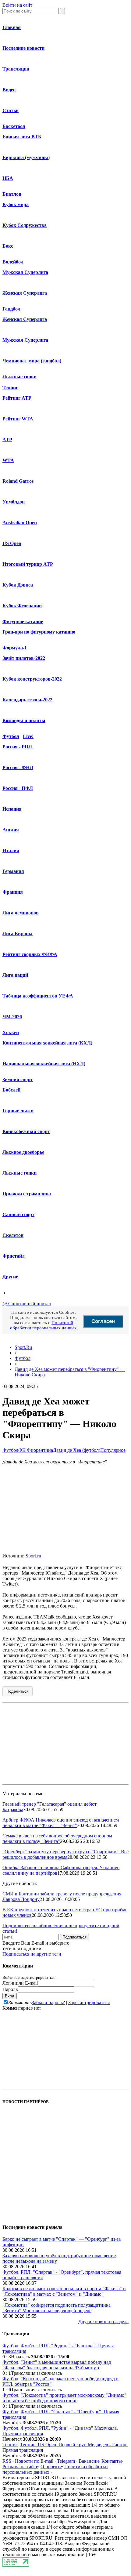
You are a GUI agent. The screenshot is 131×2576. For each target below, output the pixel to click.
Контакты (112, 2461)
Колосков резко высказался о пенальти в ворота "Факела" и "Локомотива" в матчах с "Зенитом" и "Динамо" (64, 2291)
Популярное (113, 1450)
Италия (11, 850)
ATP (7, 440)
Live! (28, 736)
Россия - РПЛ (17, 747)
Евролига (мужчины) (26, 157)
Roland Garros (18, 481)
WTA (8, 460)
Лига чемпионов (21, 913)
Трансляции (16, 69)
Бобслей (11, 1090)
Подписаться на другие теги (32, 1954)
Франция (13, 892)
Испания (12, 809)
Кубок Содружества (25, 225)
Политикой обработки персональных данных (43, 1325)
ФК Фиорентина (36, 1450)
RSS (7, 2461)
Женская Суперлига (25, 293)
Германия (13, 871)
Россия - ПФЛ (18, 788)
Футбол (11, 736)
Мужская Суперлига (25, 272)
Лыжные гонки (19, 377)
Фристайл (14, 1256)
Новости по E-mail (34, 2461)
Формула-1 (15, 648)
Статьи (11, 110)
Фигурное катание (23, 621)
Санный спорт (18, 1214)
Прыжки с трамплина (27, 1194)
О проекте (51, 2467)
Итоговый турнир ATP (28, 564)
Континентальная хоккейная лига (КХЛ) (47, 1043)
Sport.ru (33, 1556)
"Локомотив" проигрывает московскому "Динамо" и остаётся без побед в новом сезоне (64, 2398)
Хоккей (11, 1032)
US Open (12, 543)
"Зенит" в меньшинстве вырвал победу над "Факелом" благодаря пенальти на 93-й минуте (57, 2365)
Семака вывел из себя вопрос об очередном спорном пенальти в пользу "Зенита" (57, 1838)
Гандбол (11, 309)
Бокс (8, 246)
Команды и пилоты (24, 720)
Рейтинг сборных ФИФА (30, 954)
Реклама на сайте (20, 2467)
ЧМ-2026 (12, 1017)
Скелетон (13, 1235)
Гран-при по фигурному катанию (39, 632)
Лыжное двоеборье (23, 1152)
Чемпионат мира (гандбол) (32, 361)
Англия (11, 830)
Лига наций (15, 975)
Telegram (66, 2461)
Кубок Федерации (22, 606)
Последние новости (23, 48)
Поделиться (18, 1691)
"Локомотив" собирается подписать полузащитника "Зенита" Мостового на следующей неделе (57, 2308)
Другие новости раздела (103, 2322)
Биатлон (12, 194)
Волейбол (13, 262)
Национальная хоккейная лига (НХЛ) (44, 1064)
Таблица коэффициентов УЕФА (38, 996)
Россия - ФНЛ (18, 767)
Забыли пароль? (48, 2002)
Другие (10, 1277)
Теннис (10, 388)
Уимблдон (14, 502)
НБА (8, 178)
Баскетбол (14, 126)
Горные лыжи (18, 1111)
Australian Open (20, 523)
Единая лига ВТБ (22, 137)
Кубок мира (16, 204)
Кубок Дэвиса (18, 585)
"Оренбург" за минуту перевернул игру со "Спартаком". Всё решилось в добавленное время (65, 1854)
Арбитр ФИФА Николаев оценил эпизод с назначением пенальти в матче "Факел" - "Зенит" (61, 1823)
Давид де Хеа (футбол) (77, 1450)
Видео (9, 90)
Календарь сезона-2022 (27, 700)
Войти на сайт (17, 5)
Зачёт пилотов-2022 (24, 658)
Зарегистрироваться (89, 2002)
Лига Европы (18, 934)
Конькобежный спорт (26, 1131)
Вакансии (89, 2461)
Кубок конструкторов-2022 (32, 679)
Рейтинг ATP (17, 398)
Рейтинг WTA (18, 419)
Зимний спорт (18, 1079)
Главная (12, 27)
